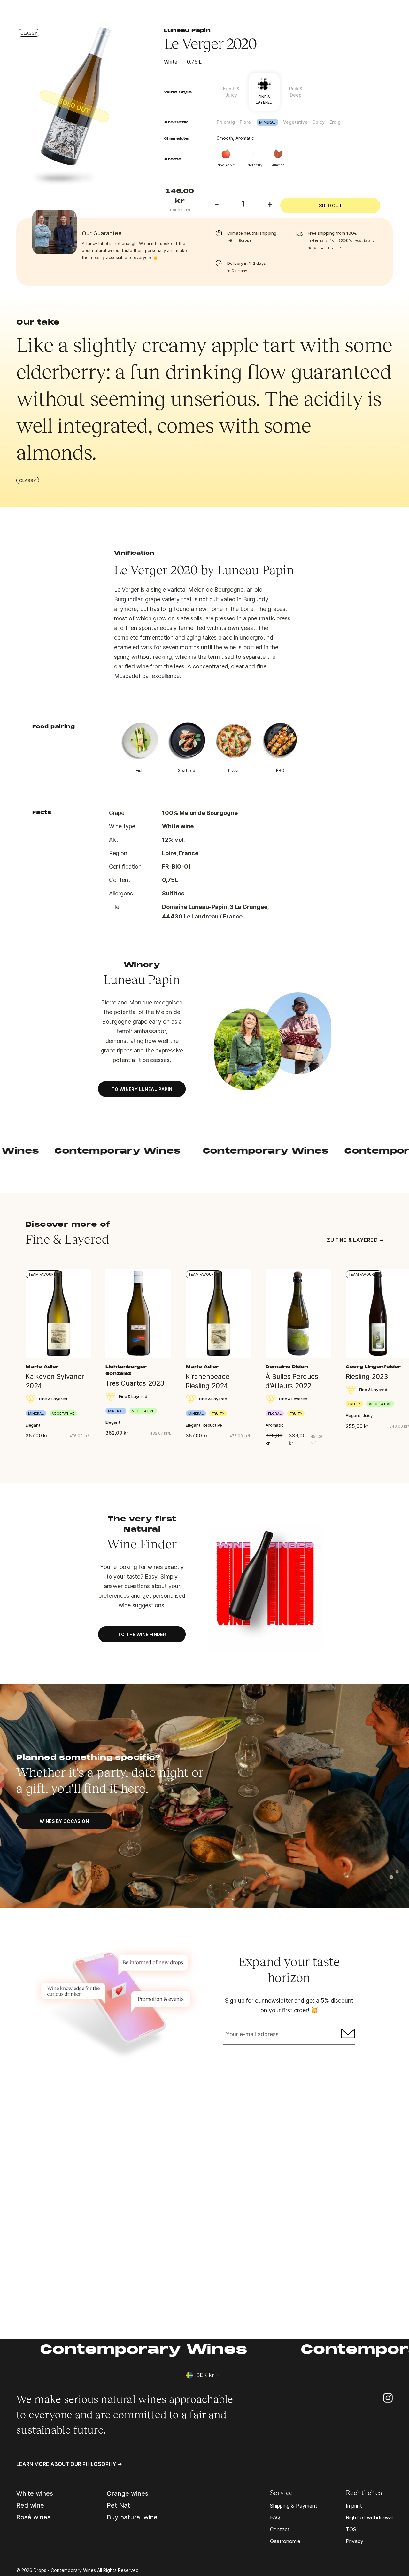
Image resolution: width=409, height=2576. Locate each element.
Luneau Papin (187, 31)
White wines (35, 2493)
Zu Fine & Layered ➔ (355, 1240)
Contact (280, 2529)
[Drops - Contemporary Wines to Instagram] (388, 2397)
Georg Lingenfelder (373, 1367)
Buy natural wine (132, 2517)
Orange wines (127, 2493)
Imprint (354, 2506)
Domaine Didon (287, 1367)
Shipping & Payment (294, 2506)
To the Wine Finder (142, 1634)
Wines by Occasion (64, 1821)
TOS (351, 2529)
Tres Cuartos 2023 (135, 1383)
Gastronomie (285, 2541)
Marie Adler (42, 1367)
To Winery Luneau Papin (142, 1089)
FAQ (275, 2517)
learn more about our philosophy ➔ (69, 2464)
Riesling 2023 (367, 1377)
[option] (80, 106)
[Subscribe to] (347, 2035)
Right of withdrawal (369, 2517)
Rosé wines (33, 2517)
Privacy (355, 2541)
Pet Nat (118, 2505)
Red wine (30, 2505)
